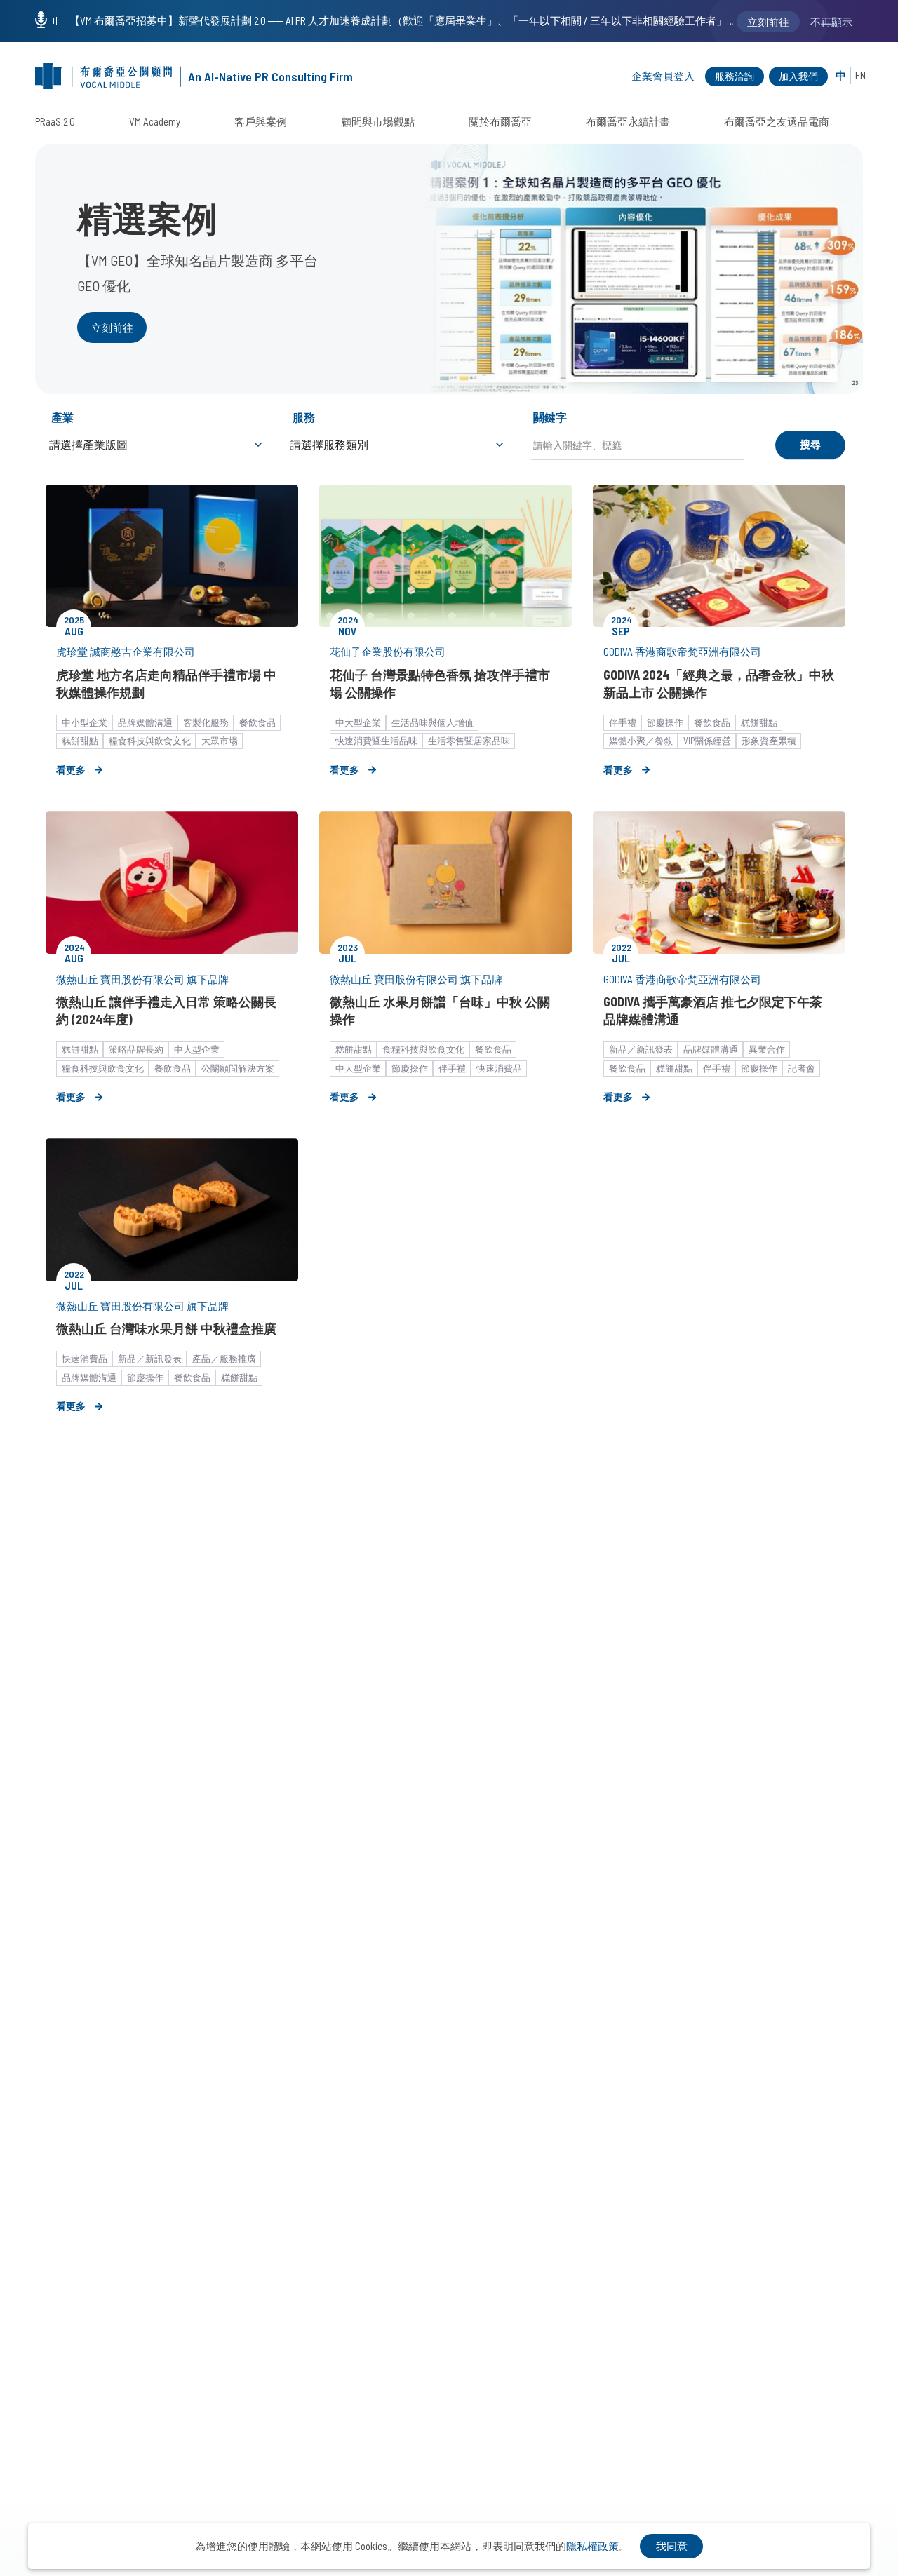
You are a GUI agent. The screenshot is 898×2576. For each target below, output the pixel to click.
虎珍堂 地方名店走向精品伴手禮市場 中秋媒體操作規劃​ (166, 683)
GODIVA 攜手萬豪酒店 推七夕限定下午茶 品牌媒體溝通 (713, 1010)
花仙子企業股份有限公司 (388, 652)
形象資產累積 (769, 741)
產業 (62, 417)
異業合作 (767, 1049)
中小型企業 (85, 722)
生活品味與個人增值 (433, 722)
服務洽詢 (735, 76)
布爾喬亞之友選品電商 (777, 121)
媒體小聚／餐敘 (641, 741)
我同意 (672, 2546)
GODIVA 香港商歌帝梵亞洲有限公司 (682, 652)
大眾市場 (220, 741)
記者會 (802, 1068)
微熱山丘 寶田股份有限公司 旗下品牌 (142, 979)
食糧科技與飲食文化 (423, 1049)
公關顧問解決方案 (238, 1068)
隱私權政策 (592, 2546)
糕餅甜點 (80, 741)
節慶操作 (665, 722)
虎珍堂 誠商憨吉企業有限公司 (126, 652)
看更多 (71, 770)
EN (860, 75)
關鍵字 (550, 417)
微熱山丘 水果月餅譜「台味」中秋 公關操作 (440, 1010)
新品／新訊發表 (641, 1049)
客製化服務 (206, 722)
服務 (304, 417)
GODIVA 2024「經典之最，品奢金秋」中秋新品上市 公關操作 (719, 683)
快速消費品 (499, 1068)
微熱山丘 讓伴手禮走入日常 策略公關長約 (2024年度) (166, 1010)
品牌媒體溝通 (145, 722)
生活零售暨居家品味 (469, 741)
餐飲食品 (257, 722)
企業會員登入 (663, 76)
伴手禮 (623, 722)
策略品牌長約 (136, 1049)
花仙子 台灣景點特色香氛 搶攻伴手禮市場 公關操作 (440, 683)
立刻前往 (112, 328)
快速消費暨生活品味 (376, 741)
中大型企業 (358, 722)
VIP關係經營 (707, 741)
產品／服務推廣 (224, 1358)
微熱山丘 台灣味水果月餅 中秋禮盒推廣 (166, 1328)
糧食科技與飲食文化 (150, 741)
